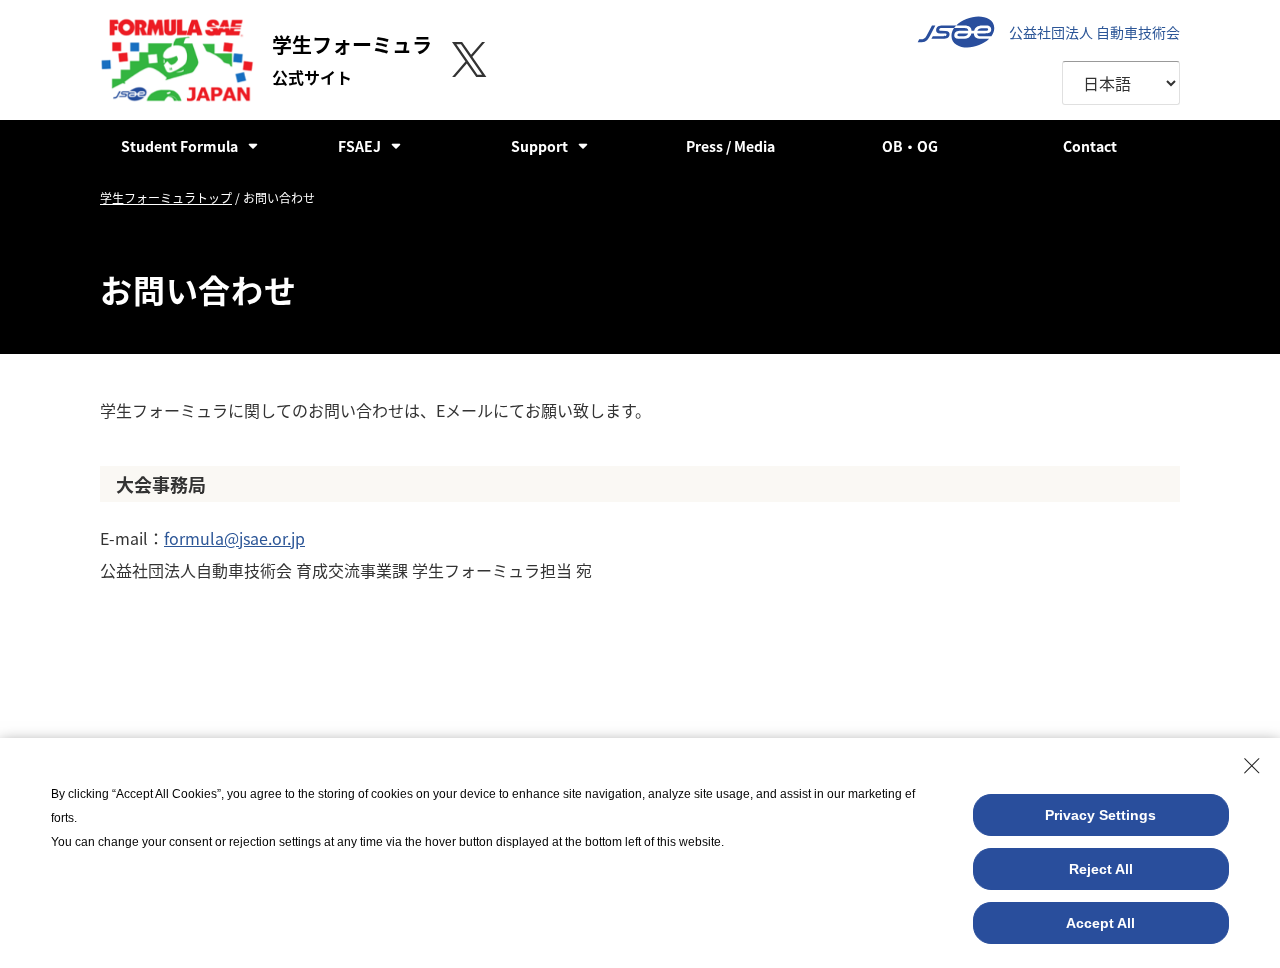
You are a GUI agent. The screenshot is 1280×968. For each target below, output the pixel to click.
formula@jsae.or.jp (234, 538)
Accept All (1100, 923)
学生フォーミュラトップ (166, 197)
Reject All (1101, 869)
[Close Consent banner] (1252, 766)
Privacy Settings (1100, 815)
